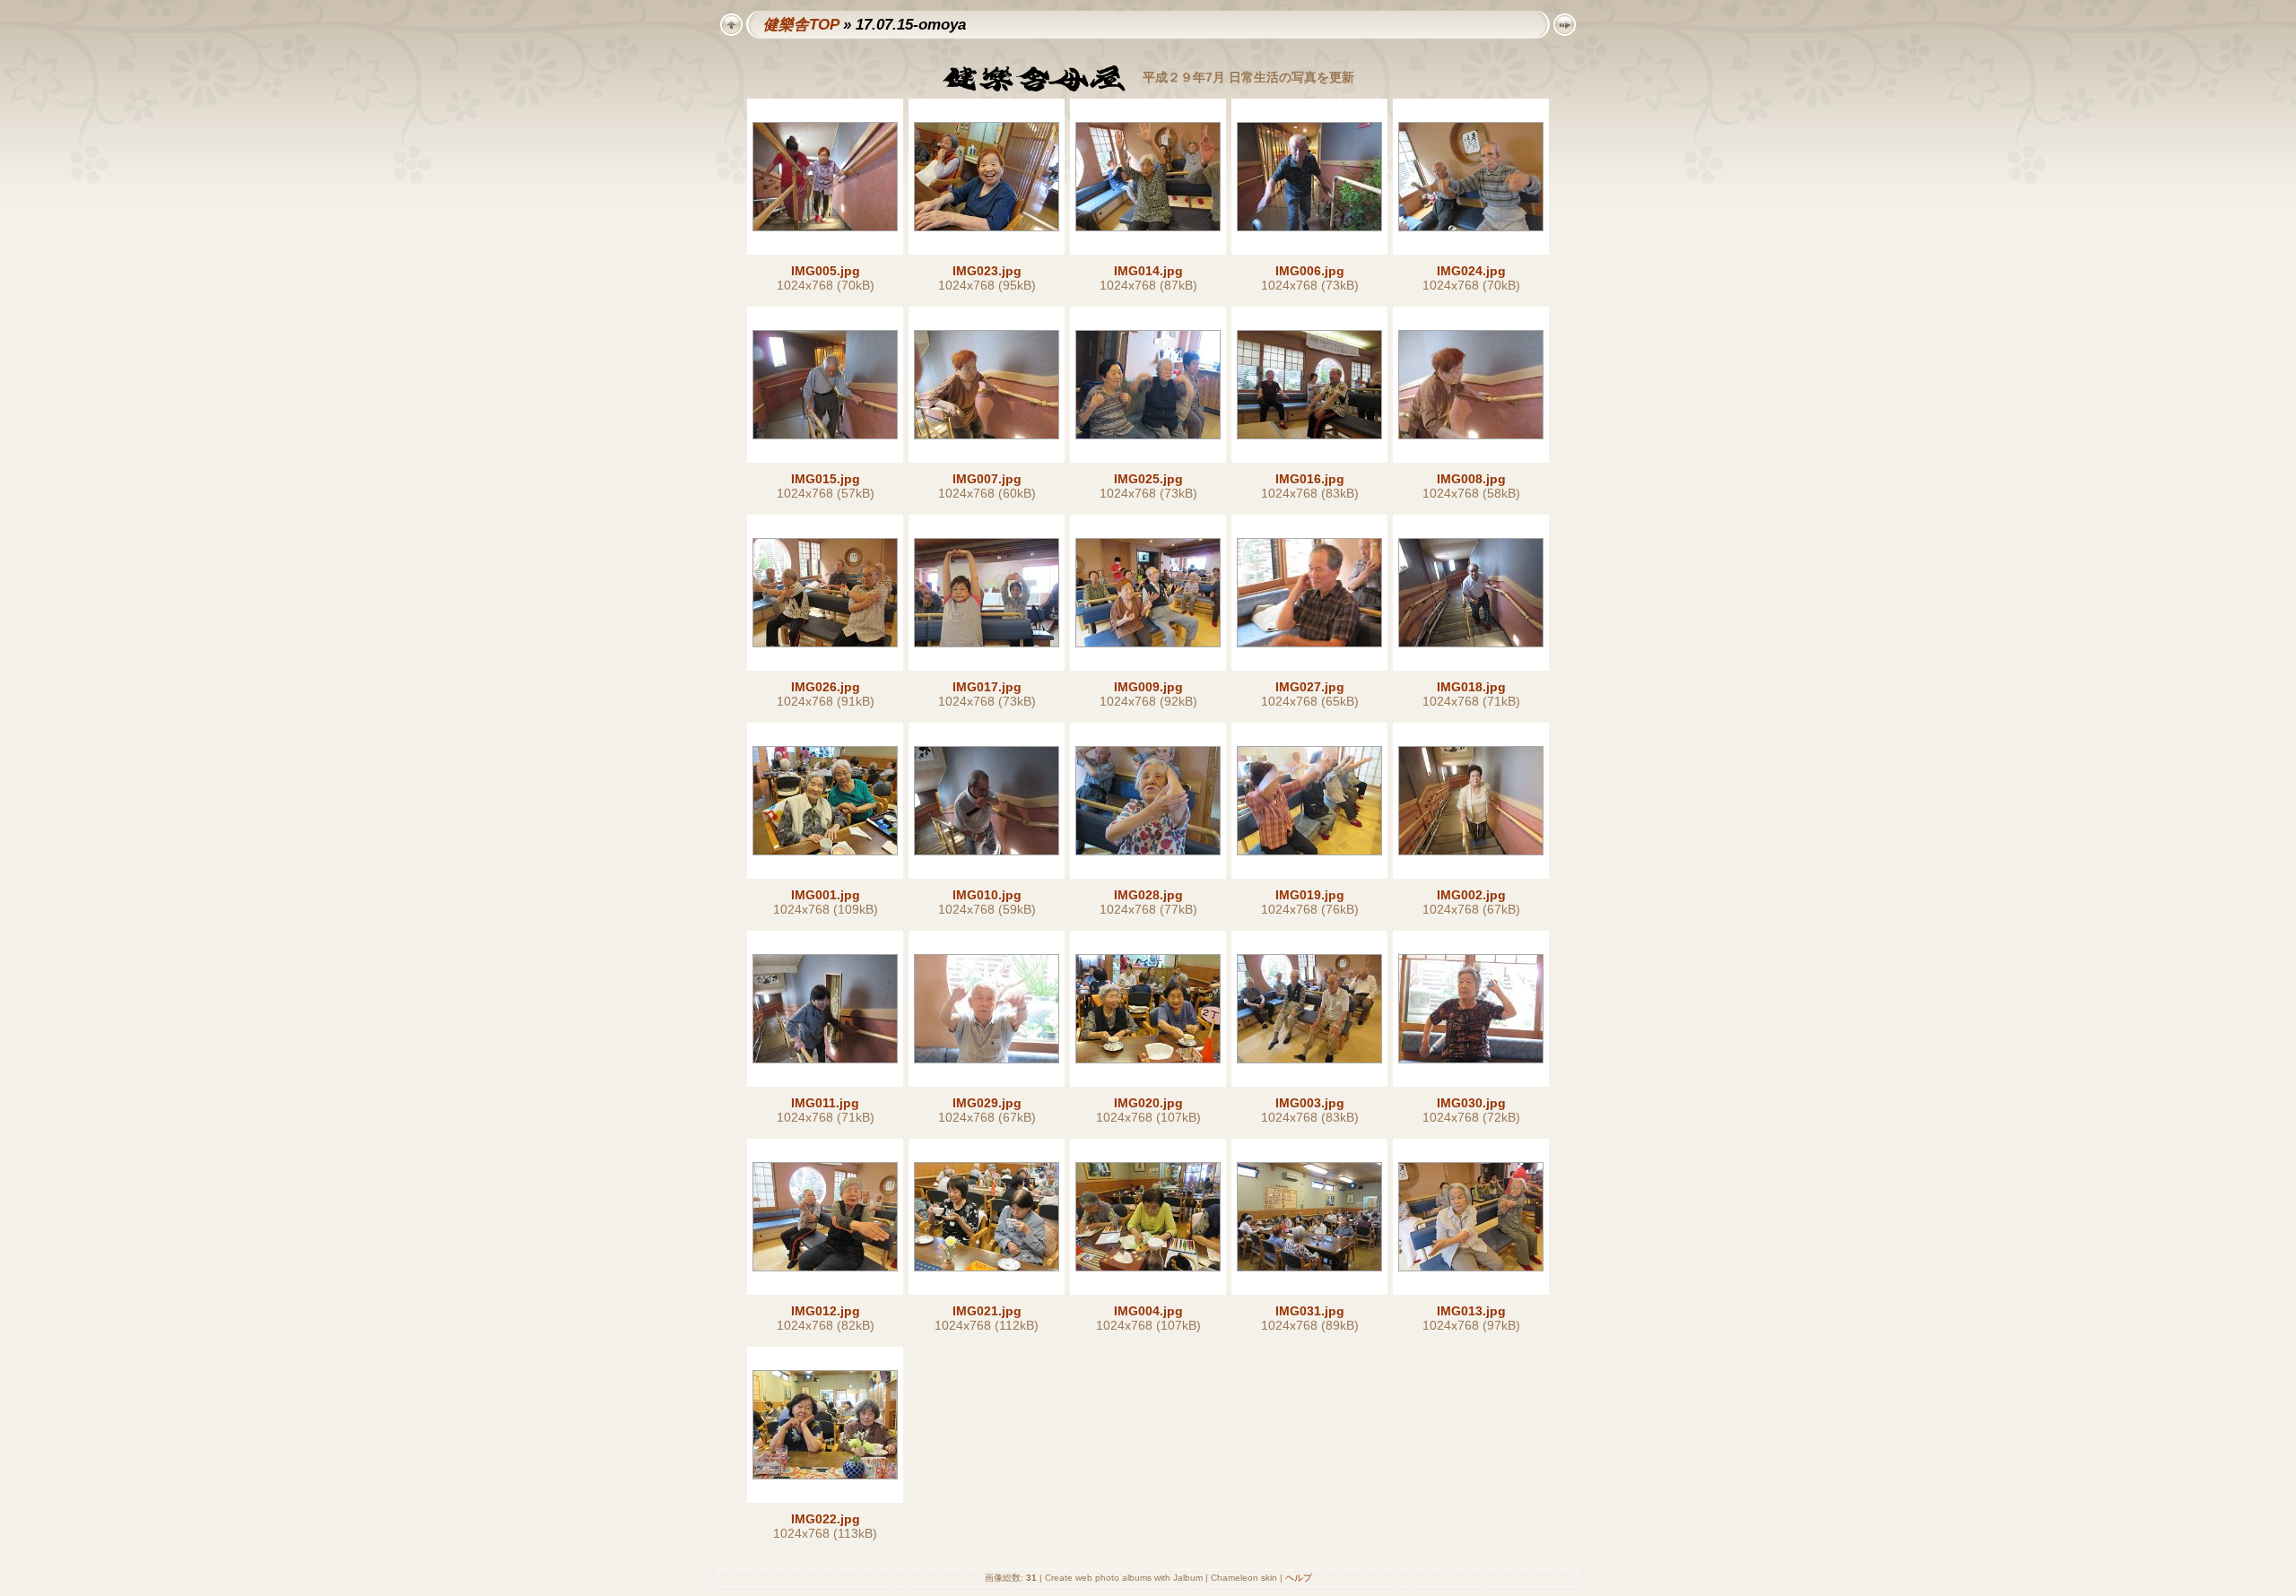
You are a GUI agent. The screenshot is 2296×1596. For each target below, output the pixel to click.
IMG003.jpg (1310, 1103)
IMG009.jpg (1148, 687)
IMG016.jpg (1310, 479)
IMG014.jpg (1148, 271)
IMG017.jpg (987, 687)
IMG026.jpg (826, 687)
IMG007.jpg (987, 479)
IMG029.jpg (987, 1103)
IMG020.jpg (1148, 1103)
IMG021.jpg (987, 1311)
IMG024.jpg (1471, 271)
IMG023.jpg (987, 271)
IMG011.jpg (825, 1103)
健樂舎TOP (801, 25)
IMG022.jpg (826, 1519)
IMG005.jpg (826, 271)
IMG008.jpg (1471, 479)
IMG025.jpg (1148, 479)
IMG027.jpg (1310, 687)
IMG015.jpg (826, 479)
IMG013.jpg (1471, 1311)
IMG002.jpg (1471, 895)
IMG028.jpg (1148, 895)
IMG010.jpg (987, 895)
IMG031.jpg (1310, 1311)
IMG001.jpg (826, 895)
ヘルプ (1299, 1578)
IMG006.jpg (1310, 271)
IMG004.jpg (1148, 1311)
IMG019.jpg (1310, 895)
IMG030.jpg (1471, 1103)
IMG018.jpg (1471, 687)
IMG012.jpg (826, 1311)
